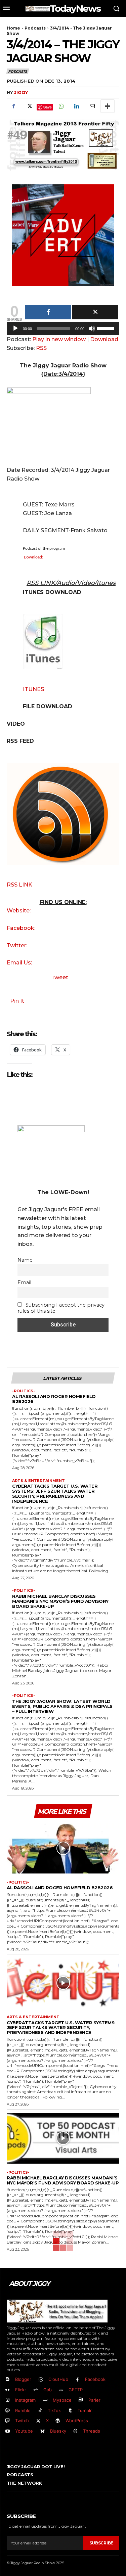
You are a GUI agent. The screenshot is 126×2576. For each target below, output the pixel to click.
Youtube (24, 2431)
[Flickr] (8, 2390)
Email (24, 1282)
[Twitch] (8, 2421)
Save (48, 107)
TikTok (54, 2410)
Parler (94, 2400)
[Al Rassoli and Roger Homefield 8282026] (63, 1848)
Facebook (95, 2379)
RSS (41, 348)
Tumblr (85, 2410)
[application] (63, 330)
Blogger (23, 2379)
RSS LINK (19, 885)
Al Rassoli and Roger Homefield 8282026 (54, 1399)
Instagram (25, 2400)
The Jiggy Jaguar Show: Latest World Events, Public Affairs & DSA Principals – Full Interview (62, 1706)
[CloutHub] (41, 2380)
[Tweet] (95, 312)
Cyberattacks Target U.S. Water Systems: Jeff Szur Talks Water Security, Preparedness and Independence (55, 1494)
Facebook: (21, 928)
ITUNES (33, 689)
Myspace (62, 2400)
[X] (29, 106)
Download (104, 339)
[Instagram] (8, 2400)
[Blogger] (8, 2380)
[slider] (107, 328)
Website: (19, 911)
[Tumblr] (70, 2411)
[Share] (48, 312)
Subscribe (101, 2543)
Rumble (23, 2410)
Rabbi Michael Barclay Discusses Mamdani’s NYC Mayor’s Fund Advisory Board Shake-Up (60, 1601)
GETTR (76, 2390)
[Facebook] (13, 106)
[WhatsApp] (61, 106)
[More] (108, 106)
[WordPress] (58, 2421)
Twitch (22, 2421)
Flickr (21, 2390)
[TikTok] (40, 2411)
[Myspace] (45, 2400)
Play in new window (59, 339)
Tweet (60, 977)
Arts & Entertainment (38, 1481)
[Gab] (36, 2390)
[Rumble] (8, 2411)
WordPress (77, 2421)
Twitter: (17, 945)
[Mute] (92, 328)
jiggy (21, 92)
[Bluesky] (43, 2431)
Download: (33, 557)
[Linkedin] (76, 106)
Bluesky (58, 2431)
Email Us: (19, 963)
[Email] (92, 106)
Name (25, 1260)
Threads (92, 2431)
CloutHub (58, 2379)
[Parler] (81, 2400)
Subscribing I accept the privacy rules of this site (61, 1308)
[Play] (15, 328)
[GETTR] (61, 2390)
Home (13, 28)
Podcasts (35, 28)
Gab (48, 2390)
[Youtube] (8, 2431)
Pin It (17, 1001)
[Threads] (76, 2431)
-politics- (24, 1391)
